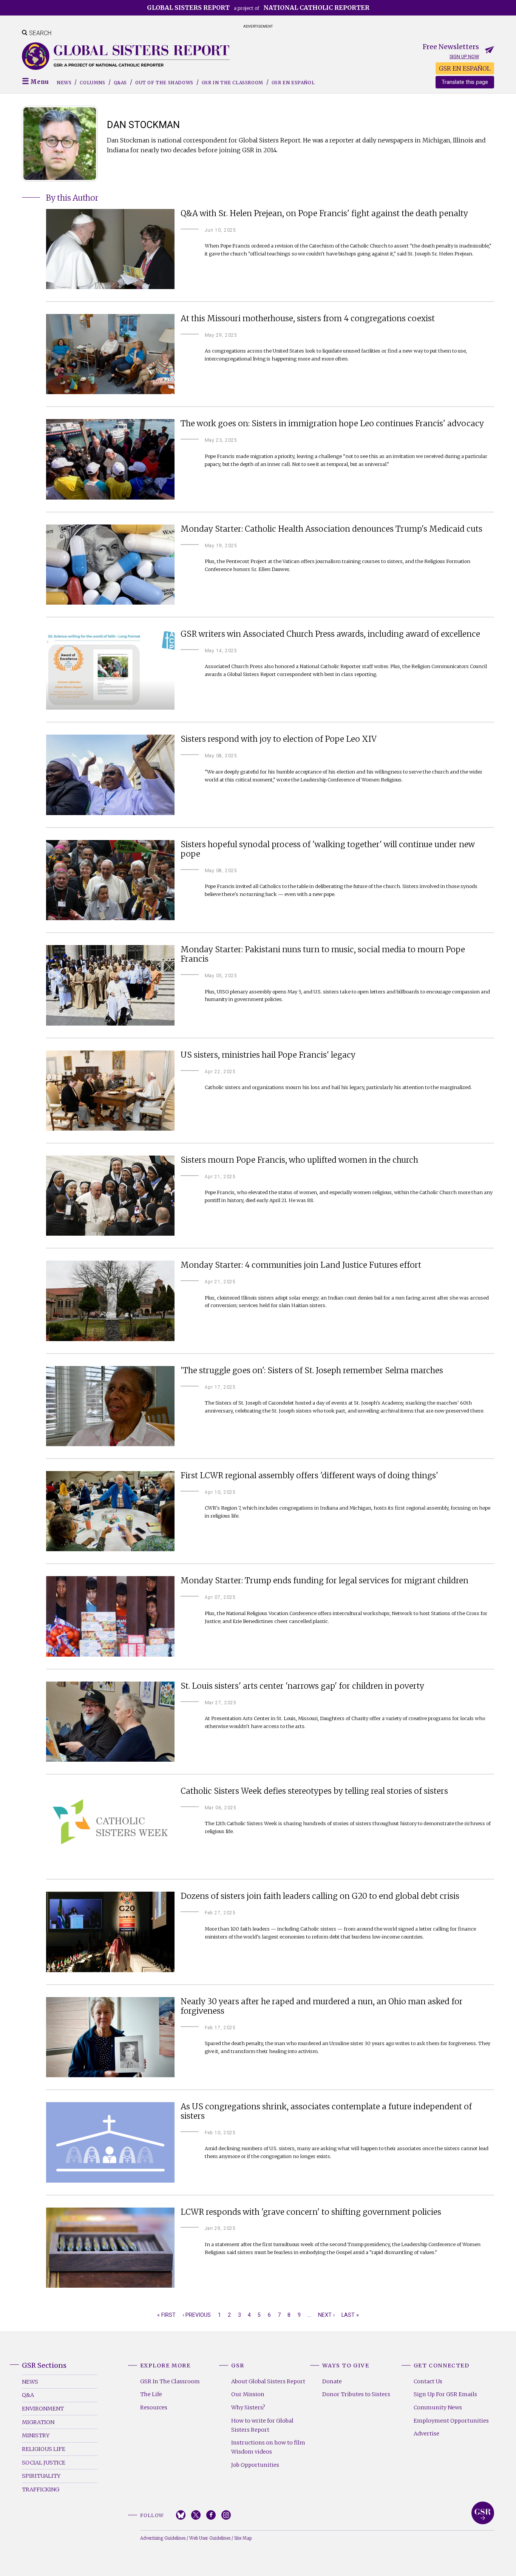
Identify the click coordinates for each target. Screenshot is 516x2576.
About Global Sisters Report (268, 2381)
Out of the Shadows (164, 83)
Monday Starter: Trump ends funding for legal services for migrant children (324, 1581)
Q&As (120, 83)
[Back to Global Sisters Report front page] (126, 56)
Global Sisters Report (483, 2513)
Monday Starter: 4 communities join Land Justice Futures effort (301, 1265)
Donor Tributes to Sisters (356, 2394)
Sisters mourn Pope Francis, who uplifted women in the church (299, 1160)
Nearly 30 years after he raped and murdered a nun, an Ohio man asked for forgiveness (322, 2007)
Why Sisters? (248, 2407)
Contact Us (428, 2381)
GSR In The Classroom (170, 2381)
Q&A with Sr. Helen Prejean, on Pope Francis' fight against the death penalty (324, 214)
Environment (43, 2409)
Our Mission (248, 2394)
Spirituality (41, 2476)
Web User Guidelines (210, 2538)
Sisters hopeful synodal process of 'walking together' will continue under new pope (328, 849)
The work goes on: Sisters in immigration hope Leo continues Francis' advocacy (332, 424)
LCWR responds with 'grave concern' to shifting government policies (311, 2212)
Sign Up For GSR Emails (445, 2394)
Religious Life (44, 2449)
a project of (258, 8)
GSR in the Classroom (233, 83)
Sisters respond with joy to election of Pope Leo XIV (279, 739)
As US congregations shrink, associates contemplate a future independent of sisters (326, 2112)
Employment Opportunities (451, 2421)
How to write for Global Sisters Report (262, 2425)
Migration (38, 2422)
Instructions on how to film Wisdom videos (268, 2447)
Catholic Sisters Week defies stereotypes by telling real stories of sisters (314, 1791)
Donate (332, 2381)
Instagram (226, 2515)
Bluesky (181, 2515)
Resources (154, 2407)
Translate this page (465, 82)
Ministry (36, 2435)
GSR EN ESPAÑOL (465, 68)
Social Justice (44, 2463)
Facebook (211, 2515)
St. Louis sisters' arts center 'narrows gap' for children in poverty (302, 1686)
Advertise (426, 2434)
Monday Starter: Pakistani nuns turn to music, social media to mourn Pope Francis (323, 955)
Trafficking (41, 2489)
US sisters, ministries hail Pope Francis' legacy (268, 1055)
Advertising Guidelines (163, 2538)
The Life (151, 2394)
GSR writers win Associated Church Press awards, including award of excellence (330, 634)
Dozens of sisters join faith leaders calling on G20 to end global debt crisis (320, 1896)
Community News (438, 2407)
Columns (92, 83)
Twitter (196, 2515)
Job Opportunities (255, 2465)
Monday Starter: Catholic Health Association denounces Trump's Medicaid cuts (331, 529)
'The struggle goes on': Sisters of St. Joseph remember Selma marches (312, 1371)
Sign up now (464, 56)
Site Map (243, 2538)
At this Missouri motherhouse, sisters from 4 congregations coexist (308, 319)
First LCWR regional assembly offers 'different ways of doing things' (309, 1476)
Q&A (28, 2395)
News (64, 83)
